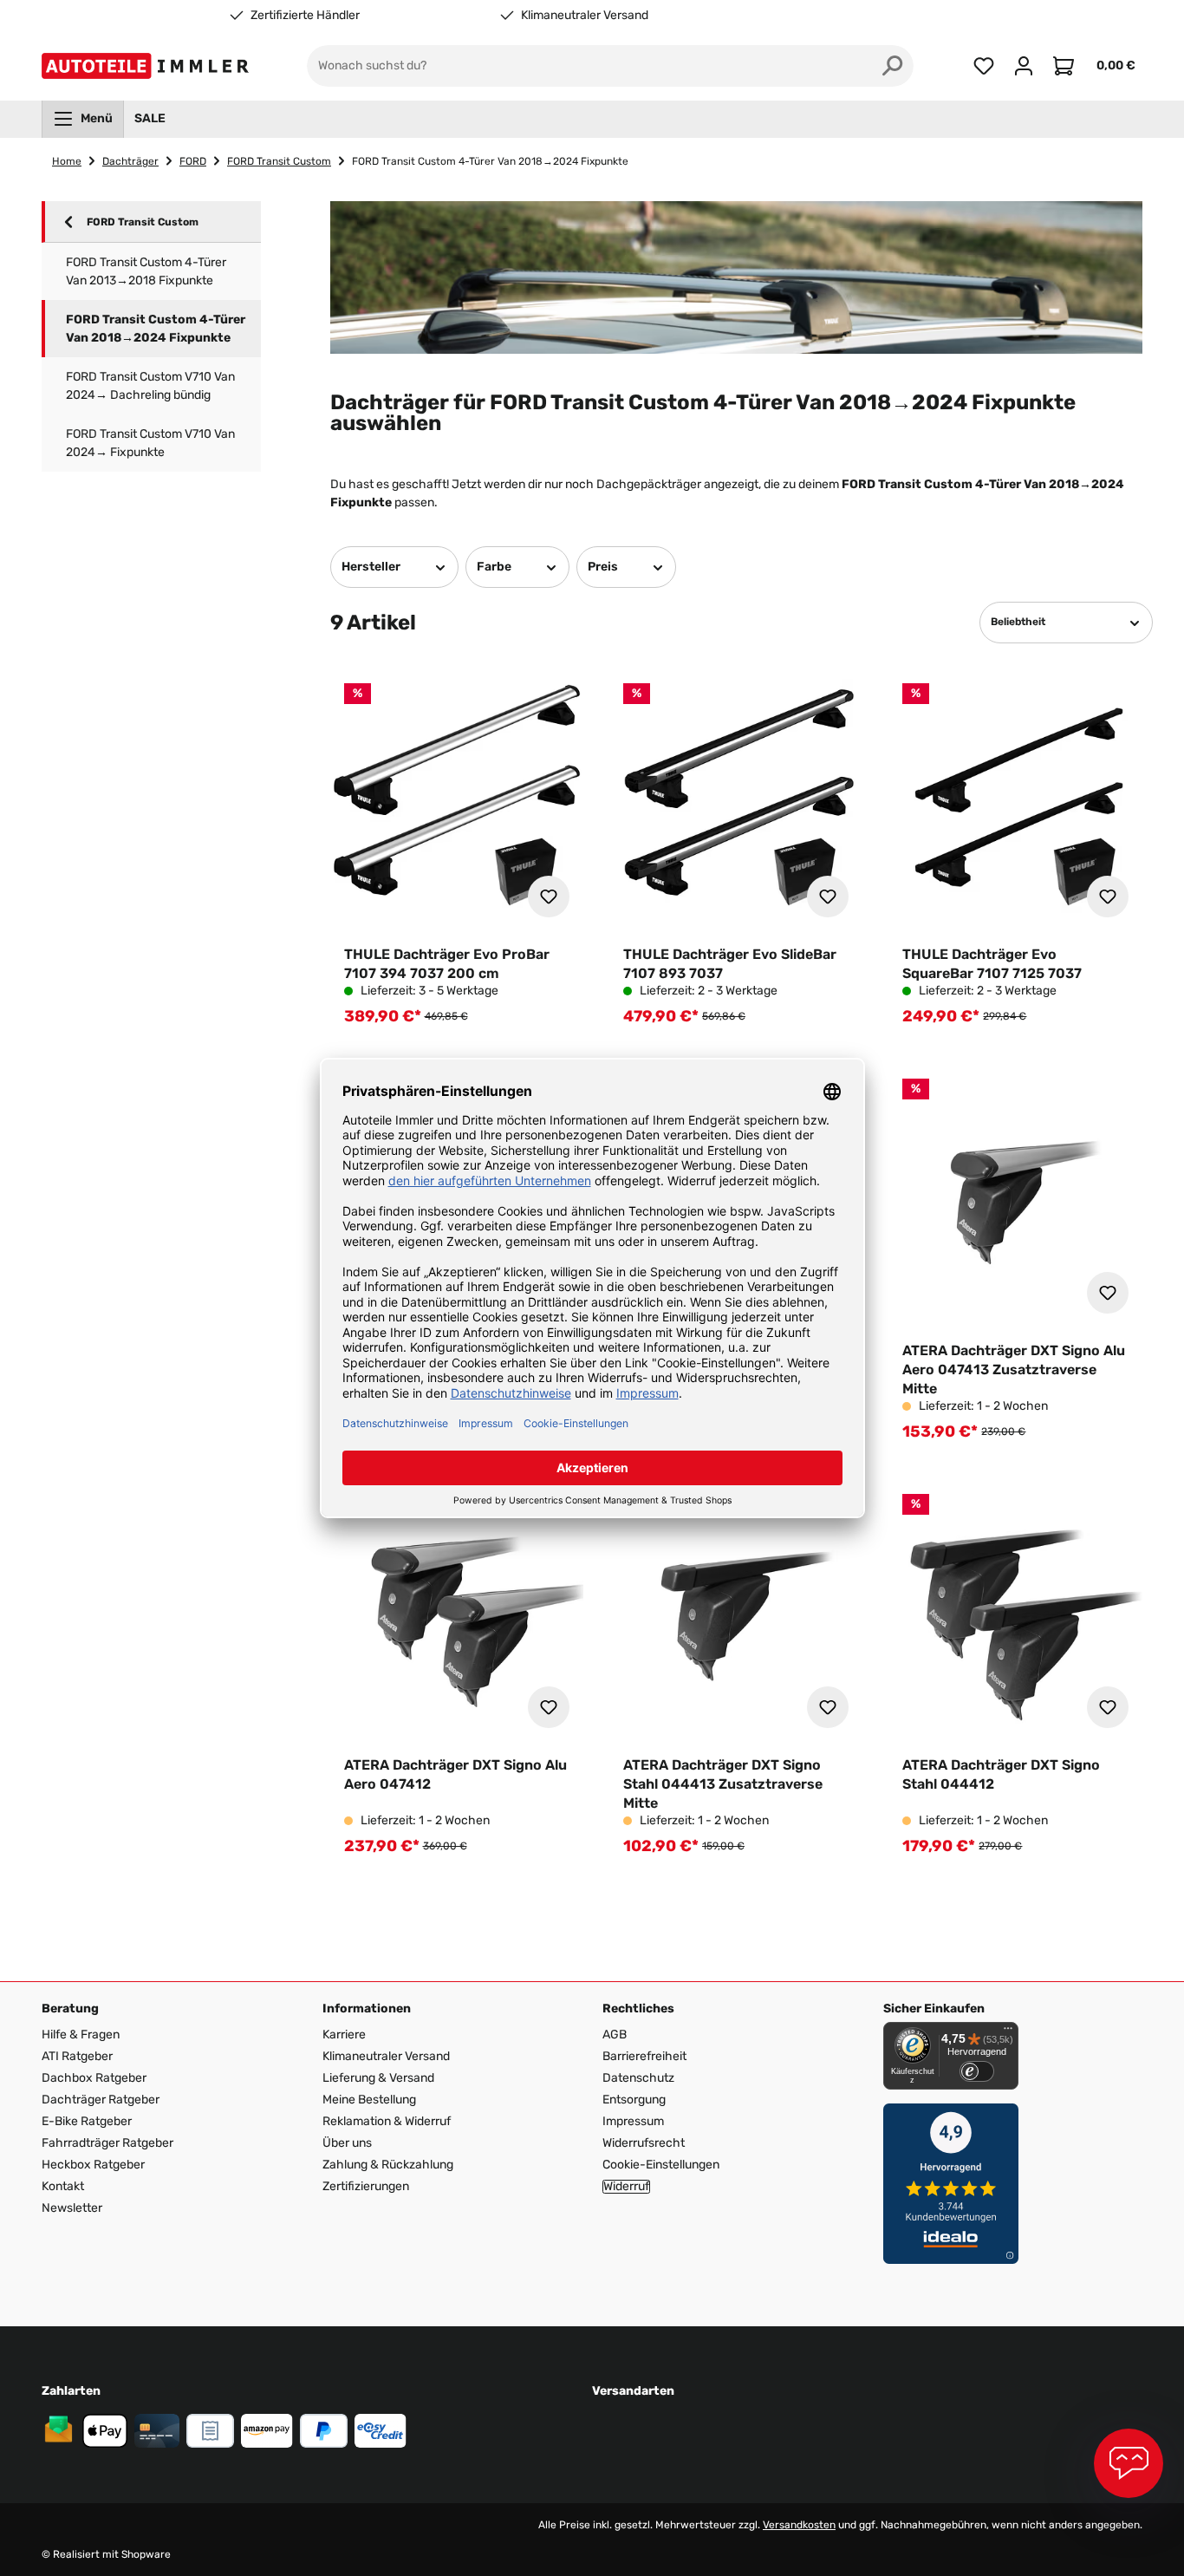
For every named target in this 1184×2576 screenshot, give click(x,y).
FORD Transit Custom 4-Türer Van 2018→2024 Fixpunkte (156, 329)
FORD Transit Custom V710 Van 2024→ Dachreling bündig (150, 386)
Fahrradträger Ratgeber (107, 2143)
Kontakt (63, 2186)
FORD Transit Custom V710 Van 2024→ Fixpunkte (150, 443)
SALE (150, 118)
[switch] (977, 2071)
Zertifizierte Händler (305, 16)
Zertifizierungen (366, 2186)
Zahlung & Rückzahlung (388, 2165)
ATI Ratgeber (77, 2056)
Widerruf (626, 2187)
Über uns (347, 2143)
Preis (603, 567)
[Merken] (549, 897)
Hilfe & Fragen (81, 2035)
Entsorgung (634, 2100)
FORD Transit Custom (143, 222)
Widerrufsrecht (644, 2143)
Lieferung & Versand (378, 2078)
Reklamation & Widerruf (387, 2121)
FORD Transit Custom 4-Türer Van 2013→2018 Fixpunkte (146, 271)
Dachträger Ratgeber (101, 2100)
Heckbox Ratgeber (93, 2165)
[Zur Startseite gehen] (149, 66)
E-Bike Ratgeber (87, 2121)
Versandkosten (799, 2525)
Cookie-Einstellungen (661, 2165)
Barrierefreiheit (644, 2056)
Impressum (633, 2121)
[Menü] (1008, 2032)
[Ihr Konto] (1024, 66)
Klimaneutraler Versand (585, 16)
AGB (615, 2035)
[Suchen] (893, 66)
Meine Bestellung (369, 2100)
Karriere (344, 2035)
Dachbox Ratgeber (94, 2078)
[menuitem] (83, 119)
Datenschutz (638, 2078)
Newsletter (72, 2208)
